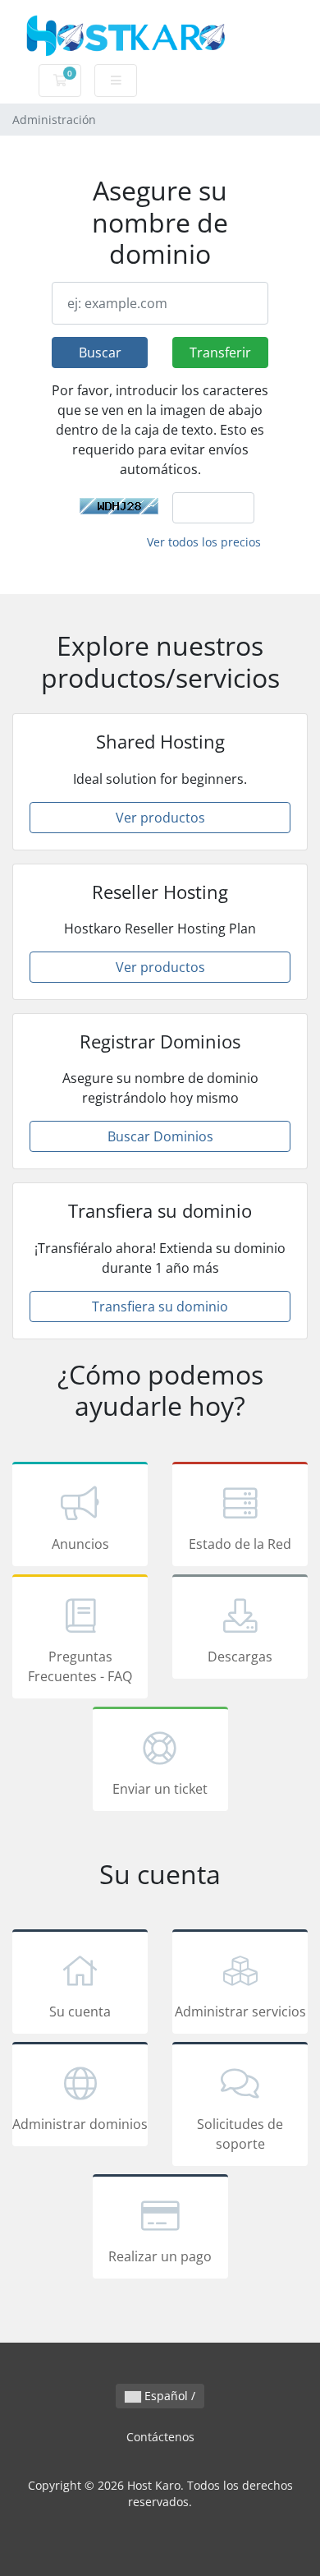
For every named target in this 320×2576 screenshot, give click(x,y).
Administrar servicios (240, 2011)
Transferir (220, 353)
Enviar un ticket (160, 1789)
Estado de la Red (240, 1544)
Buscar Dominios (160, 1136)
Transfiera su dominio (160, 1306)
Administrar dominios (80, 2124)
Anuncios (80, 1544)
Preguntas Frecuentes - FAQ (80, 1666)
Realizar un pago (160, 2256)
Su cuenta (80, 2011)
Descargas (240, 1657)
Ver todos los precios (204, 542)
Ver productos (160, 818)
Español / (168, 2396)
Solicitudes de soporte (240, 2134)
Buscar (100, 353)
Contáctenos (160, 2437)
